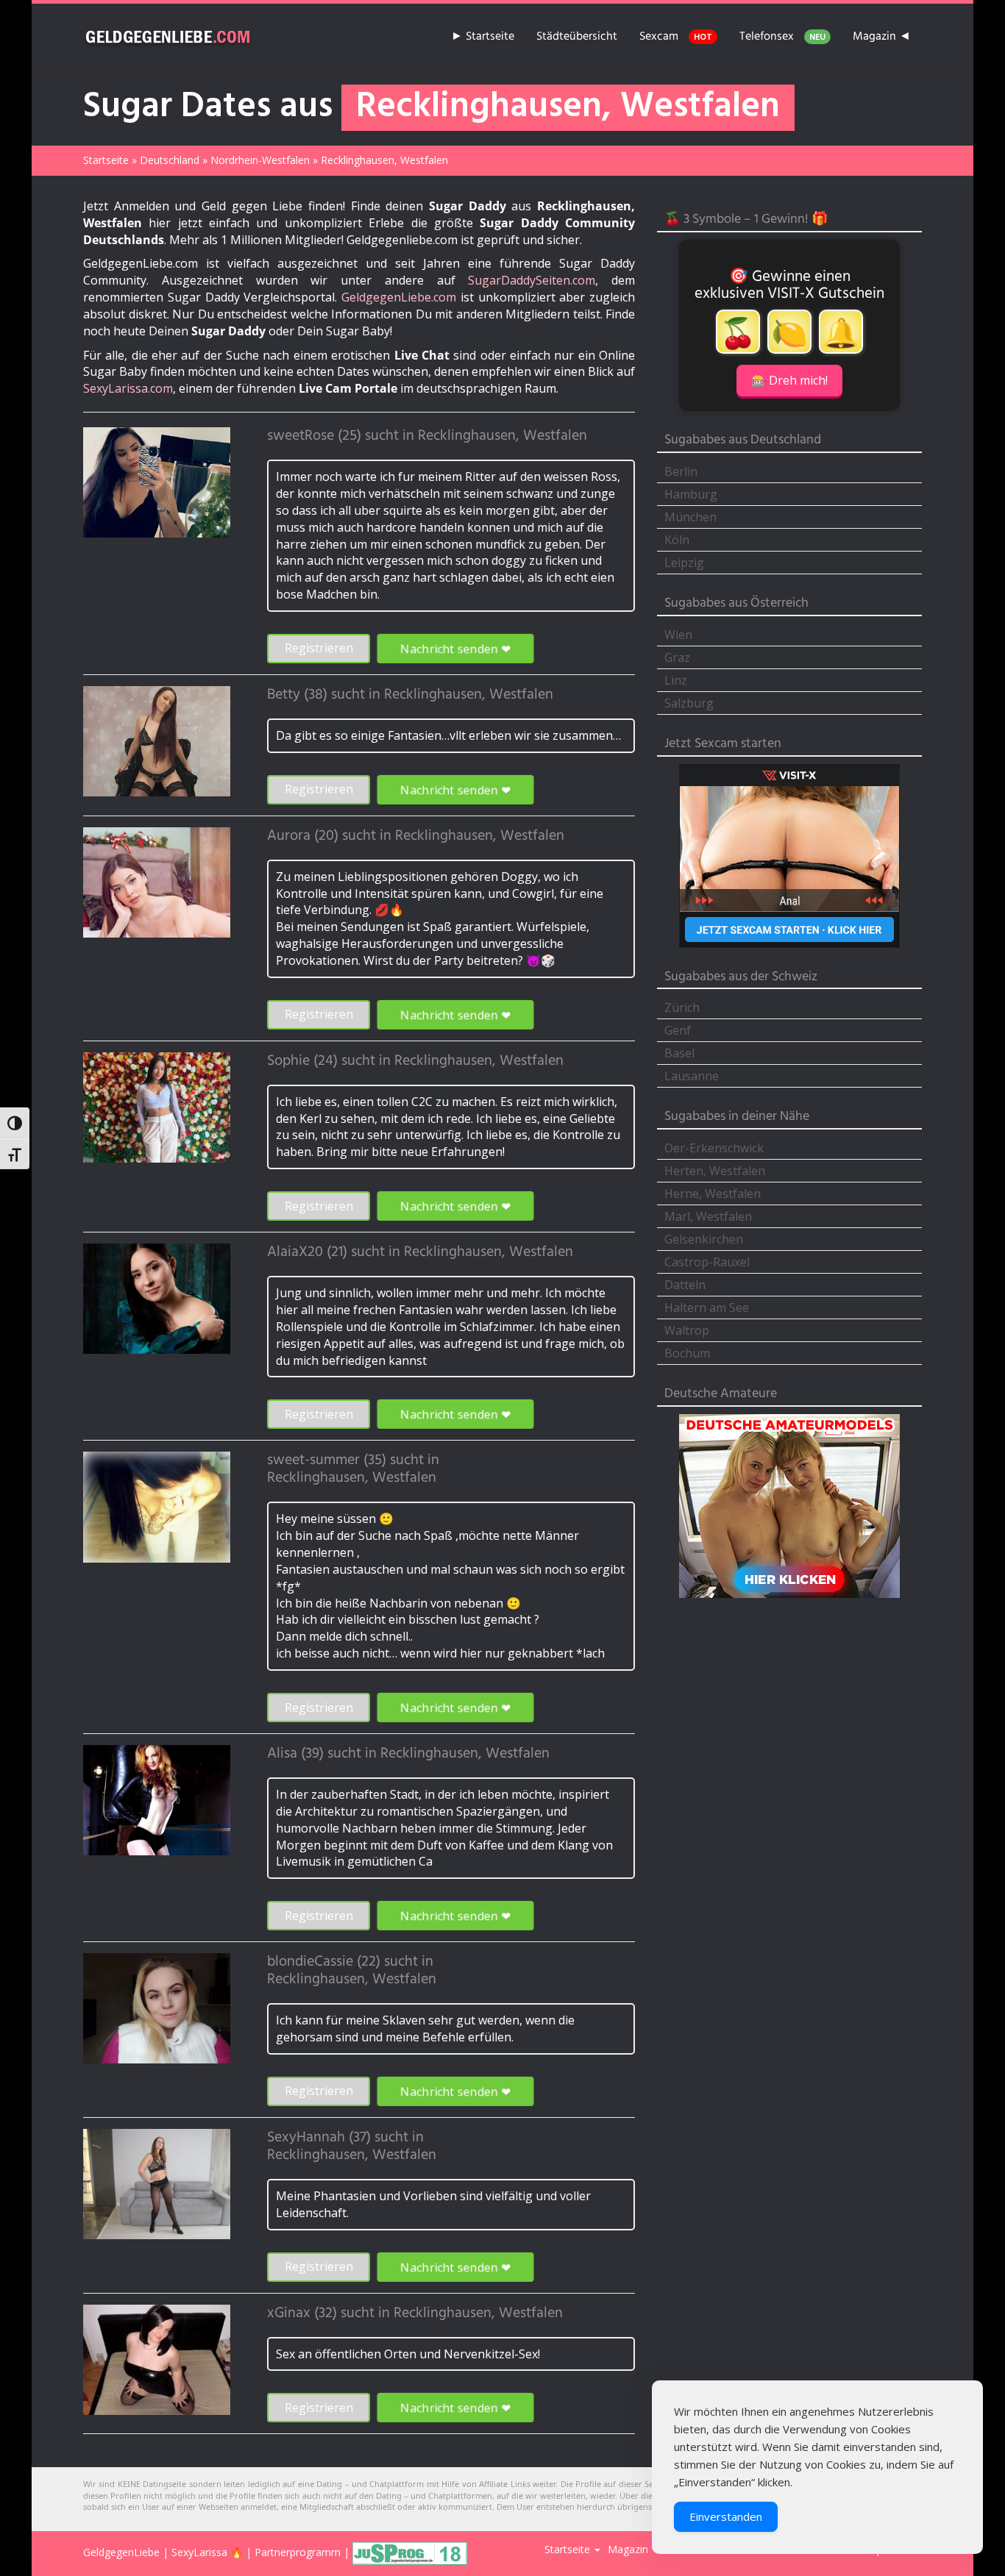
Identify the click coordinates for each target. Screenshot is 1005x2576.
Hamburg (691, 494)
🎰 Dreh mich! (789, 380)
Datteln (685, 1285)
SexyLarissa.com (128, 388)
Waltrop (687, 1330)
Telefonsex (782, 37)
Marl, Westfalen (708, 1216)
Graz (677, 657)
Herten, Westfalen (715, 1171)
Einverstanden (726, 2516)
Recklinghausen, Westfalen (502, 436)
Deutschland (170, 160)
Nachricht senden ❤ (455, 648)
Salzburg (689, 703)
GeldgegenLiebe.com (399, 297)
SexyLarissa (199, 2552)
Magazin (628, 2549)
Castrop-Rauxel (707, 1262)
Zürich (682, 1007)
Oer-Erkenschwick (714, 1148)
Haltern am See (707, 1307)
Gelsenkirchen (704, 1239)
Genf (678, 1030)
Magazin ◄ (882, 37)
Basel (679, 1053)
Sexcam (676, 37)
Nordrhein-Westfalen (260, 160)
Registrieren (319, 648)
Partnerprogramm (298, 2552)
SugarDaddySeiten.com (532, 280)
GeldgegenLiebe (121, 2552)
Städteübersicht (577, 37)
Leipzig (684, 563)
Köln (677, 540)
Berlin (681, 471)
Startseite (106, 160)
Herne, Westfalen (713, 1194)
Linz (676, 680)
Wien (678, 635)
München (690, 517)
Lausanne (692, 1076)
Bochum (687, 1353)
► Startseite (483, 37)
